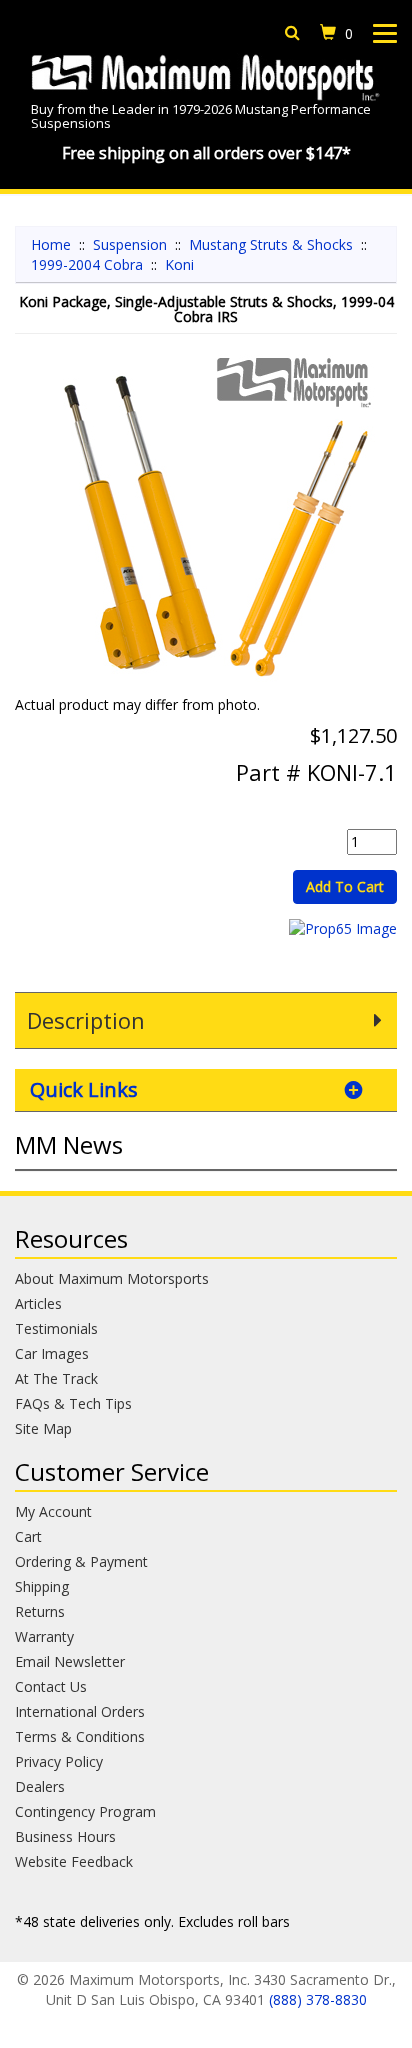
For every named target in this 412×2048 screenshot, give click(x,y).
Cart (28, 1536)
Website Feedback (74, 1861)
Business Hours (65, 1836)
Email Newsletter (70, 1661)
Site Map (43, 1428)
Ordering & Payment (81, 1561)
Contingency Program (85, 1811)
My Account (53, 1511)
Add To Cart (345, 886)
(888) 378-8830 (318, 1999)
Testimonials (56, 1328)
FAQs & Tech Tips (73, 1403)
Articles (38, 1303)
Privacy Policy (59, 1761)
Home (51, 244)
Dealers (40, 1786)
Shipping (42, 1586)
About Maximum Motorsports (112, 1278)
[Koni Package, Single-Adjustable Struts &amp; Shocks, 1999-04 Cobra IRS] (206, 524)
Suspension (130, 244)
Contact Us (51, 1686)
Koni (179, 264)
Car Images (52, 1353)
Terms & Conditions (80, 1736)
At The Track (56, 1378)
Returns (40, 1611)
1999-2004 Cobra (87, 264)
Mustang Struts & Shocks (271, 244)
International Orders (80, 1711)
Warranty (44, 1636)
